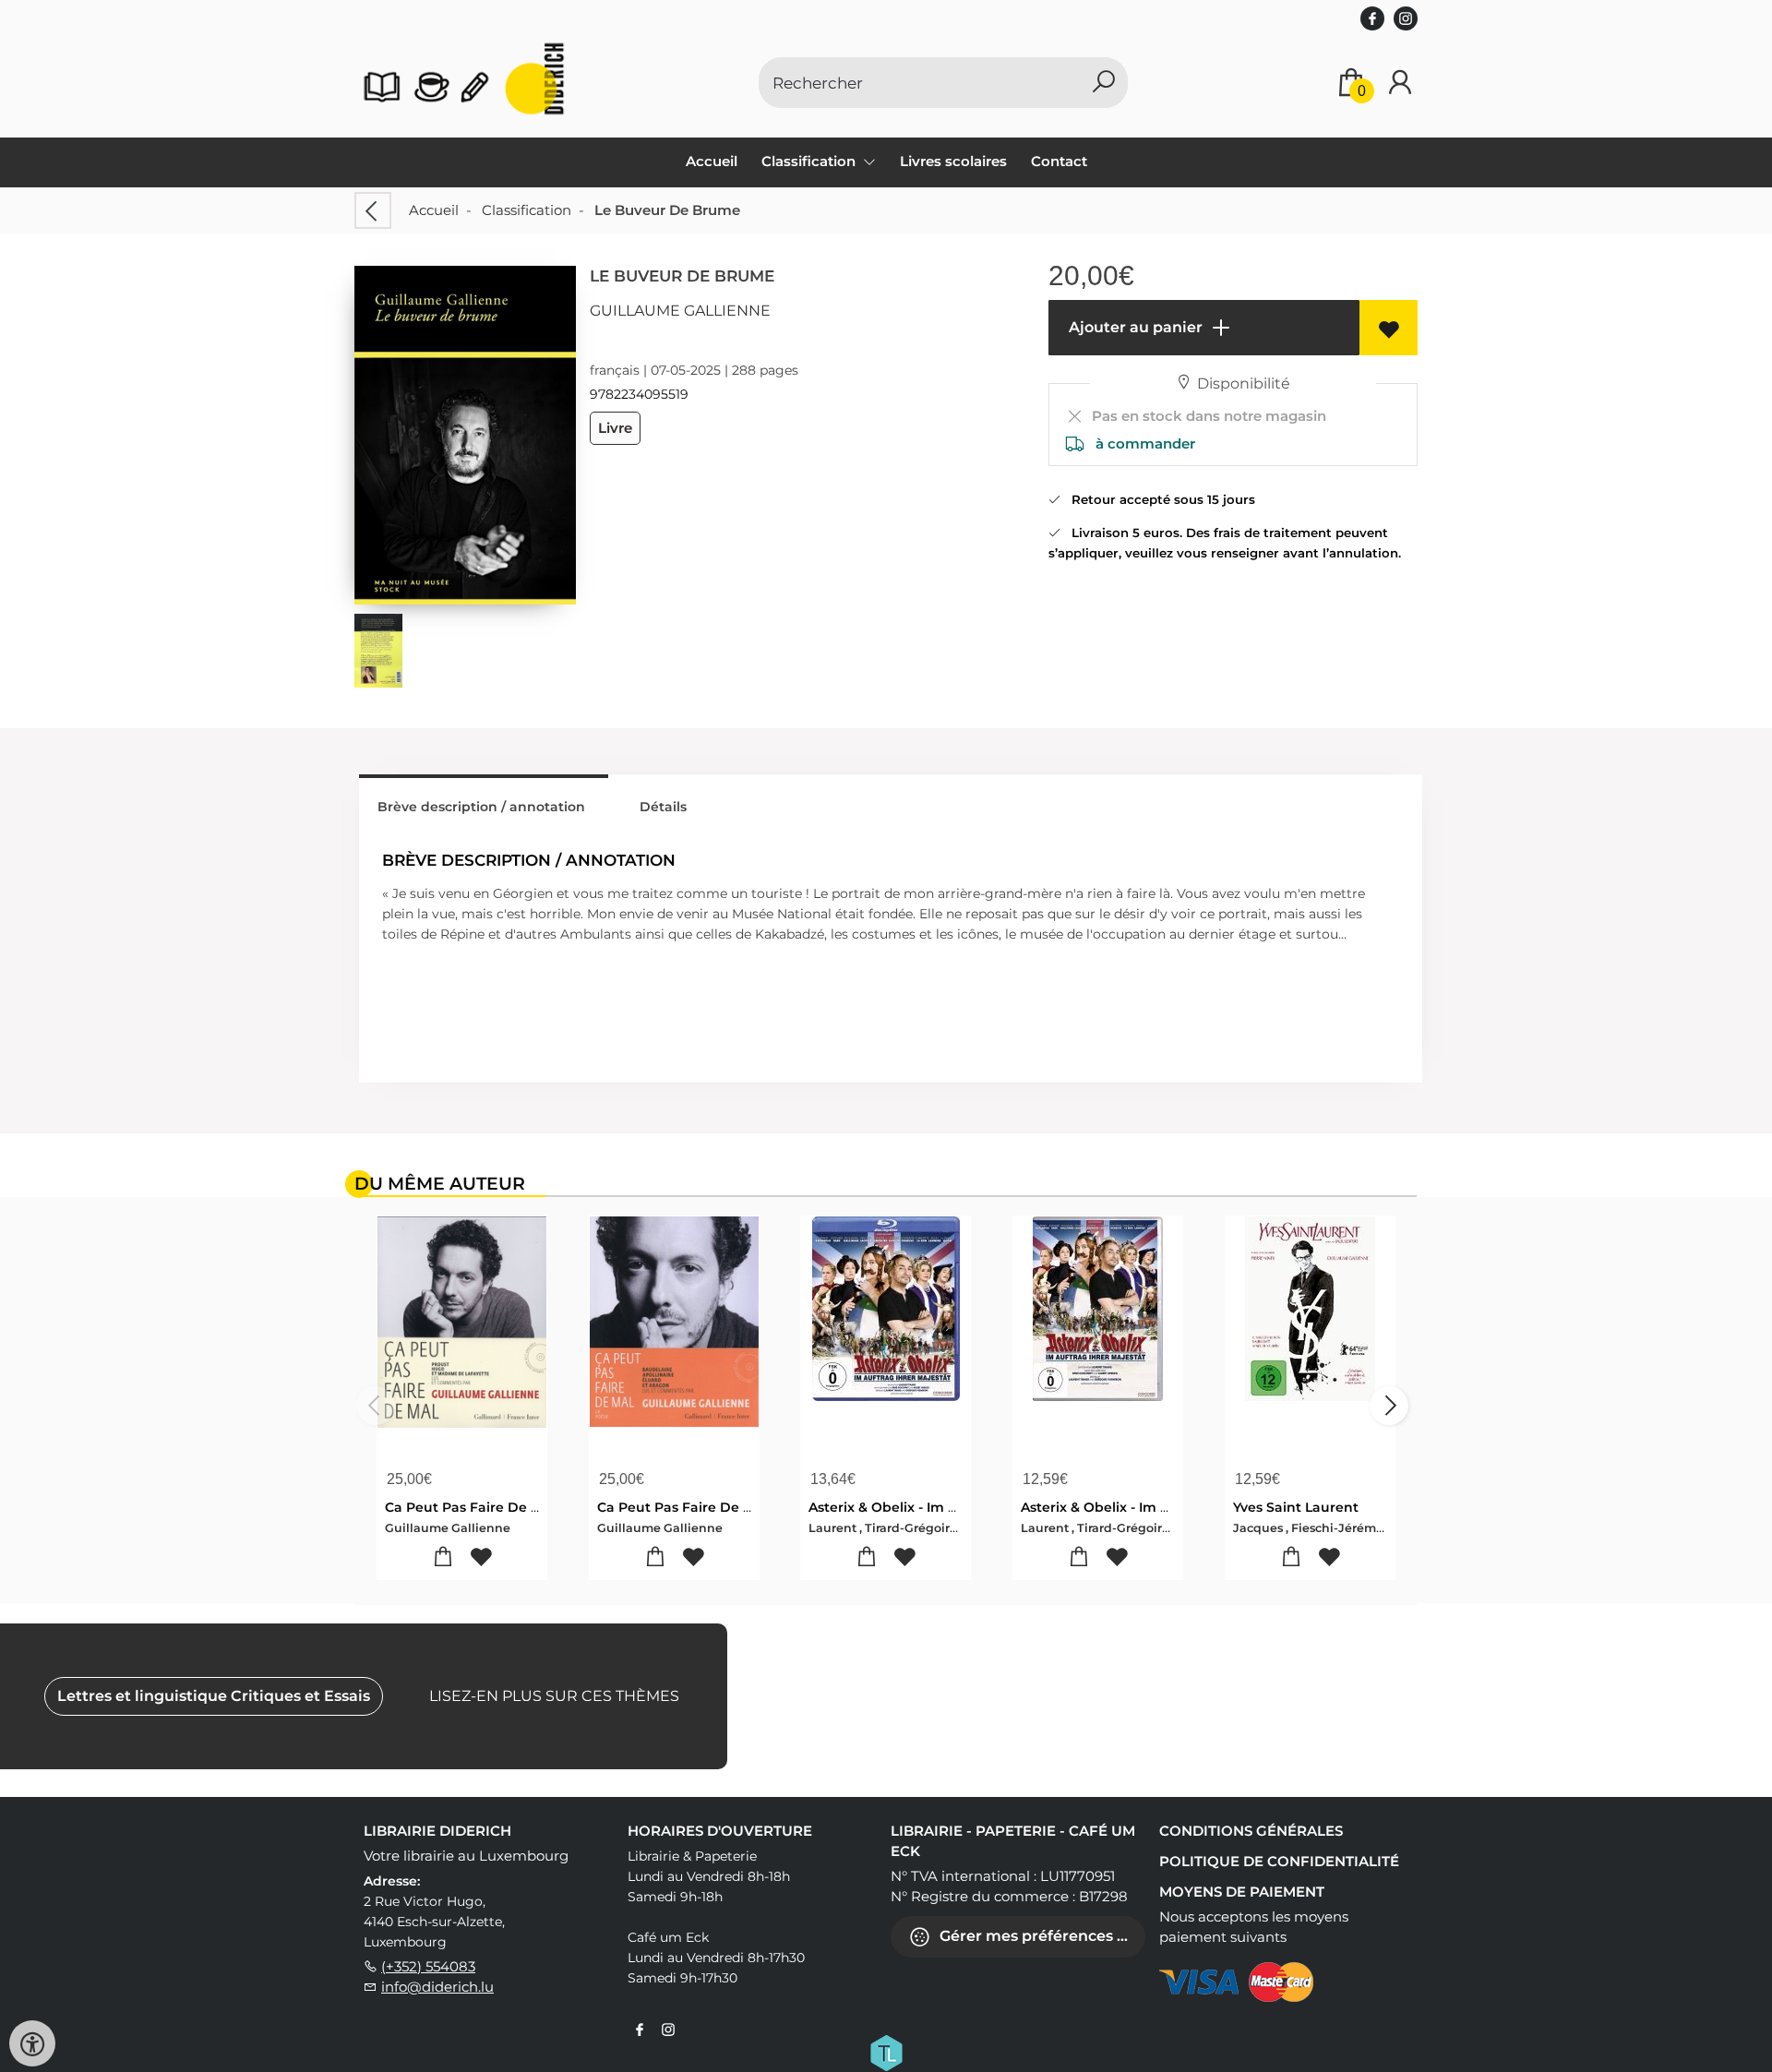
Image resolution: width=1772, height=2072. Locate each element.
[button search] (1103, 83)
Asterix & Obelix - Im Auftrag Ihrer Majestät (952, 1507)
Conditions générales (1251, 1831)
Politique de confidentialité (1279, 1861)
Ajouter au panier (1134, 327)
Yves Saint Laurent (1296, 1507)
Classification (527, 210)
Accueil (712, 161)
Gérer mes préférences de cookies (1041, 1935)
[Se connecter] (1400, 83)
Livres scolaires (953, 161)
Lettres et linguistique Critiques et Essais (214, 1696)
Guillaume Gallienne (680, 311)
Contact (1059, 161)
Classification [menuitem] (810, 161)
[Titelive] (886, 2051)
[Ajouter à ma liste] (1389, 328)
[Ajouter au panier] (443, 1557)
